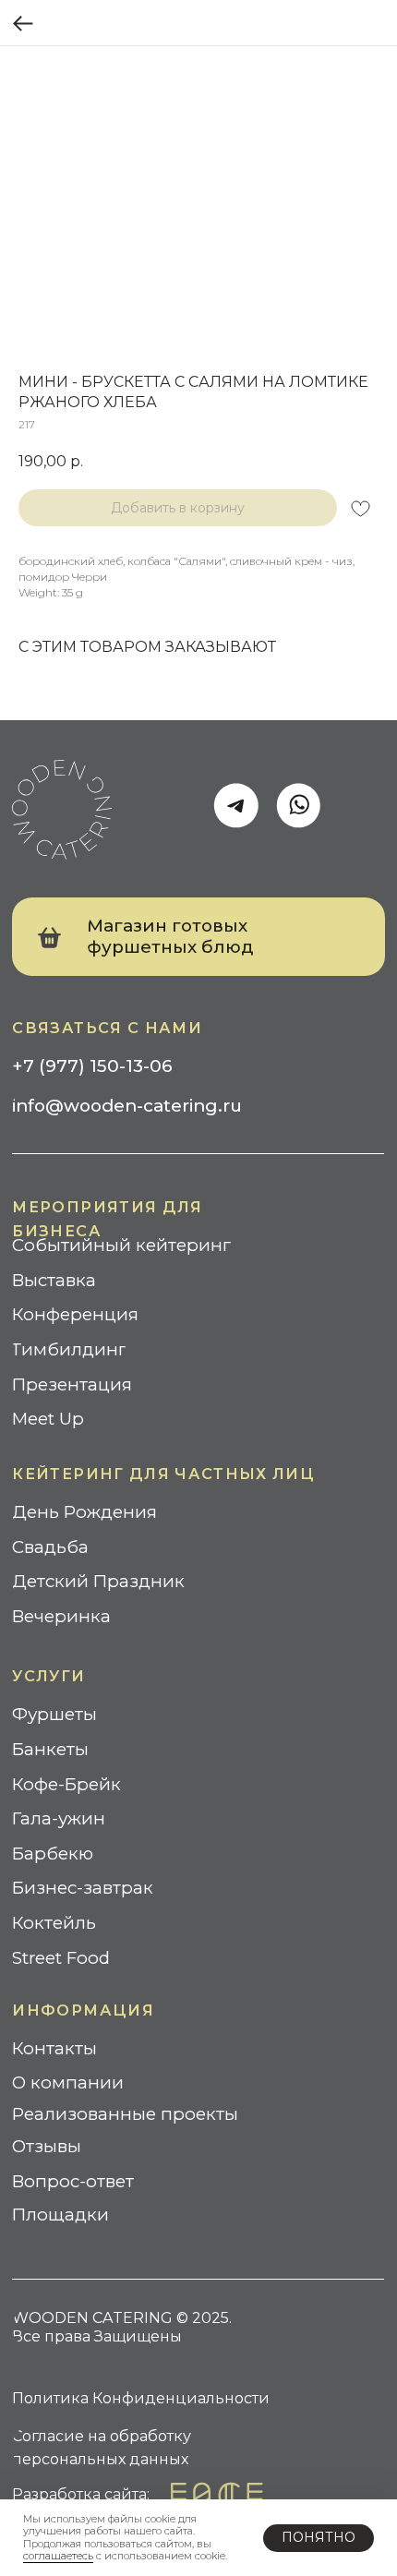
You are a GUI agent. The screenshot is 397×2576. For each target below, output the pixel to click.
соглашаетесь (58, 2556)
